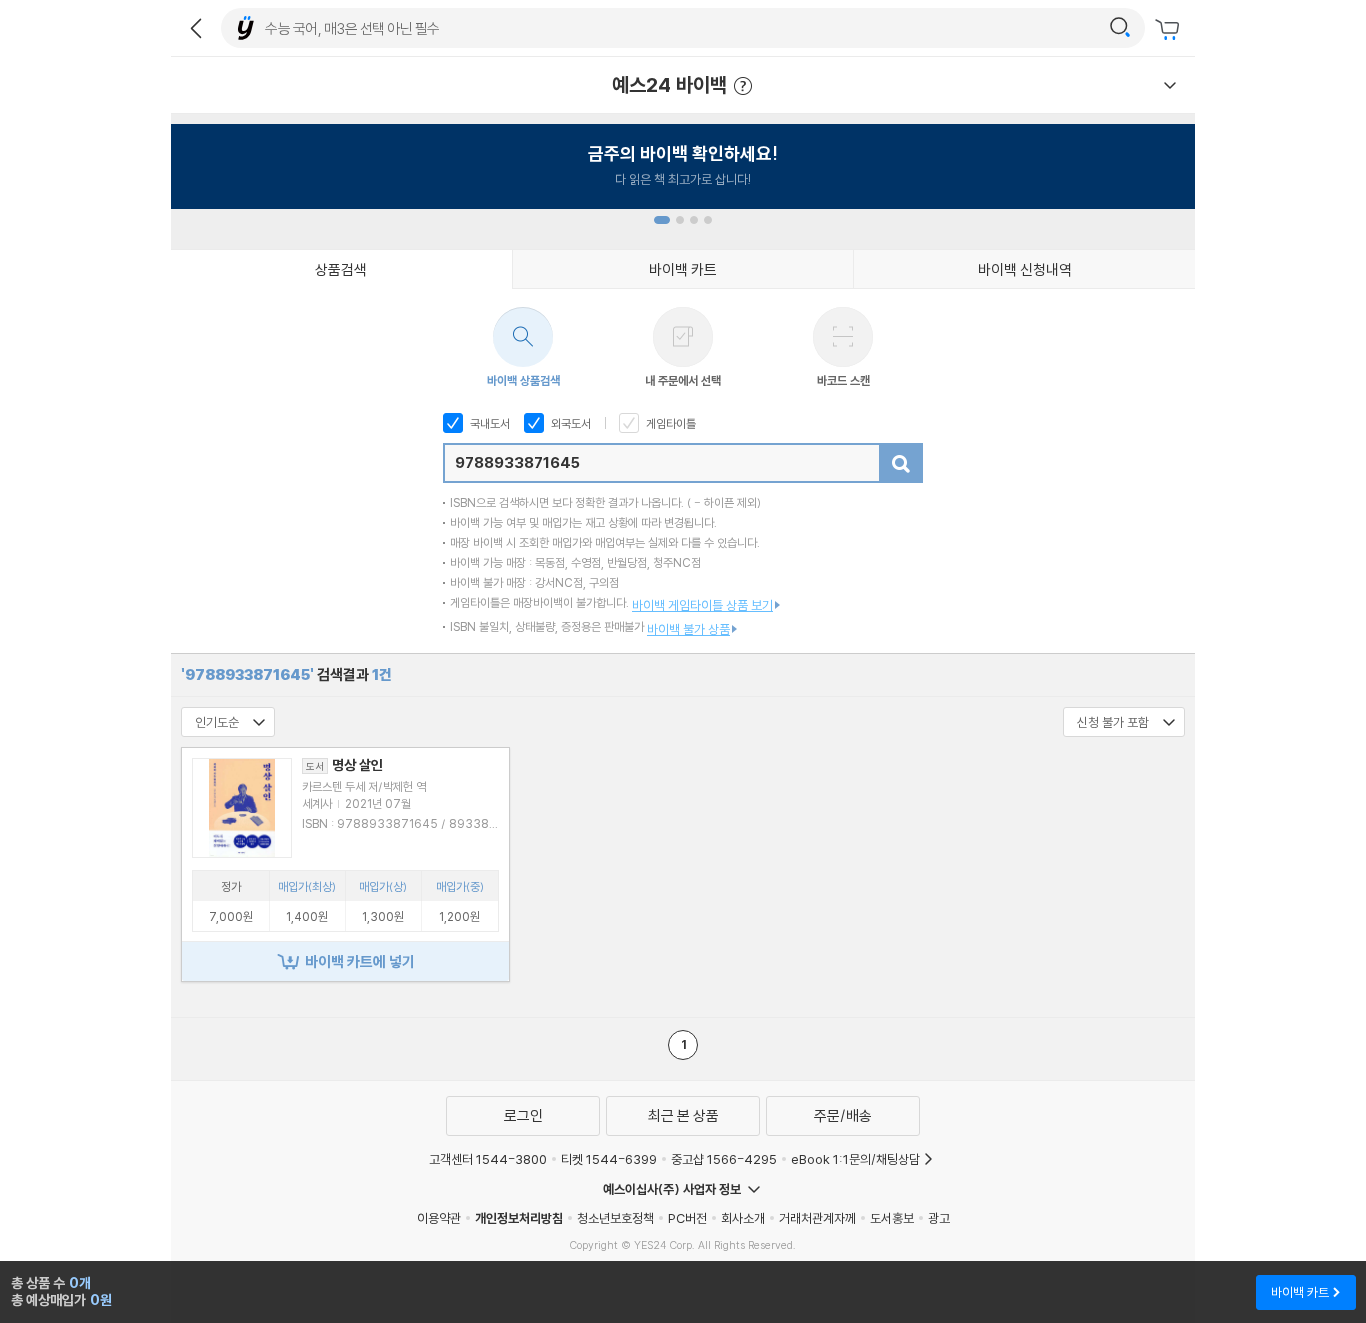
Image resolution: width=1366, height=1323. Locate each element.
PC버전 (687, 1218)
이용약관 (439, 1218)
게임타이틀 (669, 423)
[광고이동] (1120, 28)
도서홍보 (892, 1218)
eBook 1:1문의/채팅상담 (855, 1159)
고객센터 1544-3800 (488, 1159)
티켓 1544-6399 (609, 1159)
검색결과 (286, 674)
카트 (1170, 30)
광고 (939, 1218)
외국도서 (569, 423)
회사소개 (743, 1218)
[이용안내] (1170, 85)
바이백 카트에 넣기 (360, 961)
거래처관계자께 (817, 1218)
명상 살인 (344, 765)
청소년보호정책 (615, 1218)
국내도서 (488, 423)
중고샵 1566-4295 (724, 1159)
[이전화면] (196, 28)
